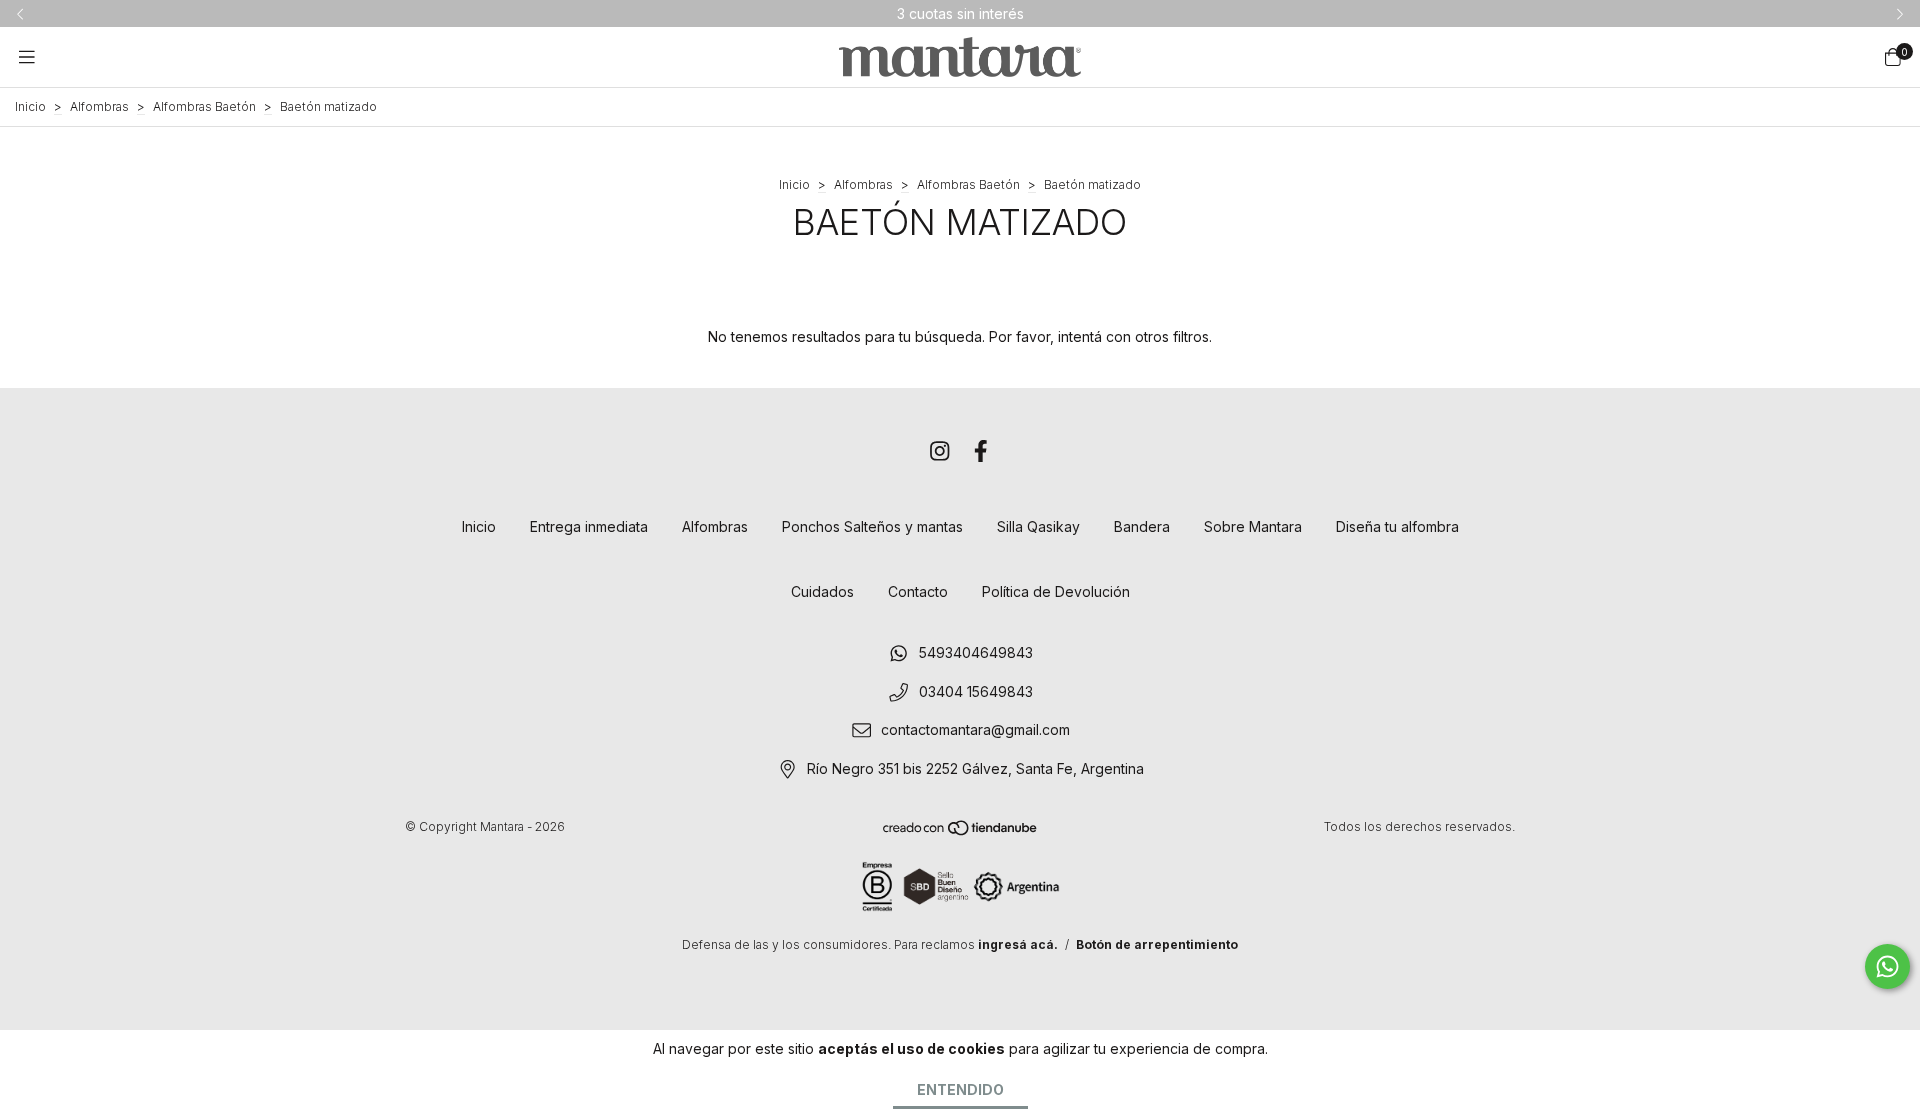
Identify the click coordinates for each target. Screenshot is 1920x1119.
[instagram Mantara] (940, 451)
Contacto (918, 591)
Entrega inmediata (589, 526)
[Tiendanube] (961, 831)
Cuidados (822, 591)
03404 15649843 (976, 691)
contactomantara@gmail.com (975, 730)
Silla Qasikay (1038, 526)
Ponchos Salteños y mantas (872, 526)
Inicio (30, 106)
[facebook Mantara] (981, 451)
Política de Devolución (1056, 591)
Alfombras (99, 106)
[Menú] (27, 56)
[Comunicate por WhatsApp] (1887, 966)
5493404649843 (976, 652)
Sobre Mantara (1253, 526)
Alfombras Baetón (204, 106)
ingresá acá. (1018, 944)
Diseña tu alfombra (1397, 526)
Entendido (960, 1089)
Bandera (1142, 526)
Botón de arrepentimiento (1157, 944)
